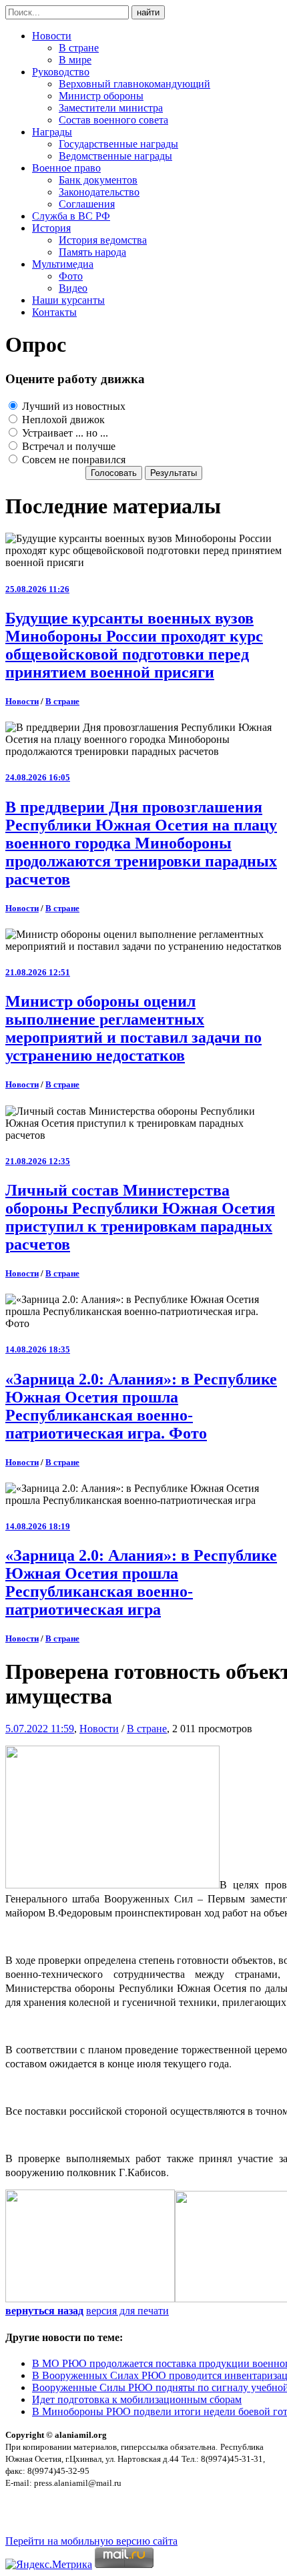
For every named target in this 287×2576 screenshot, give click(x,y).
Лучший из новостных (72, 406)
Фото (71, 276)
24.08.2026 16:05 (38, 777)
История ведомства (103, 240)
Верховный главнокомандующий (134, 84)
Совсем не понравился (72, 460)
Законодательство (99, 192)
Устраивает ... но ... (64, 433)
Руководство (61, 72)
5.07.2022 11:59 (40, 1729)
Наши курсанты (68, 300)
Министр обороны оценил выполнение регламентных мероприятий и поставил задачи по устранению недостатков (133, 1028)
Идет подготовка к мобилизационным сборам (137, 2399)
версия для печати (127, 2311)
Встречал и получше (67, 446)
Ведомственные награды (115, 156)
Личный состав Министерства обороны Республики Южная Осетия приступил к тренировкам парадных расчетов (140, 1217)
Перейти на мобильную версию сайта (91, 2541)
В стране (79, 48)
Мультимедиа (63, 264)
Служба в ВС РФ (71, 216)
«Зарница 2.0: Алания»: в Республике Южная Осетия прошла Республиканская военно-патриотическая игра (141, 1582)
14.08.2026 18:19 (38, 1526)
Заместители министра (111, 108)
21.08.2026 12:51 (38, 972)
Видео (73, 288)
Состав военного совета (113, 120)
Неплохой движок (62, 420)
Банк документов (98, 180)
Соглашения (87, 204)
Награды (52, 132)
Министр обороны (101, 96)
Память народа (92, 252)
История (51, 228)
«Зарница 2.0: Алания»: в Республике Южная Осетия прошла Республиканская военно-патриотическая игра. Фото (141, 1406)
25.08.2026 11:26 (37, 589)
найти (148, 12)
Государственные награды (118, 144)
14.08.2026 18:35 (38, 1349)
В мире (75, 60)
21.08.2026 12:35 (38, 1161)
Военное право (66, 168)
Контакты (54, 312)
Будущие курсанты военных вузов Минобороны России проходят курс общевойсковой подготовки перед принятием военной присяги (134, 645)
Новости (52, 36)
